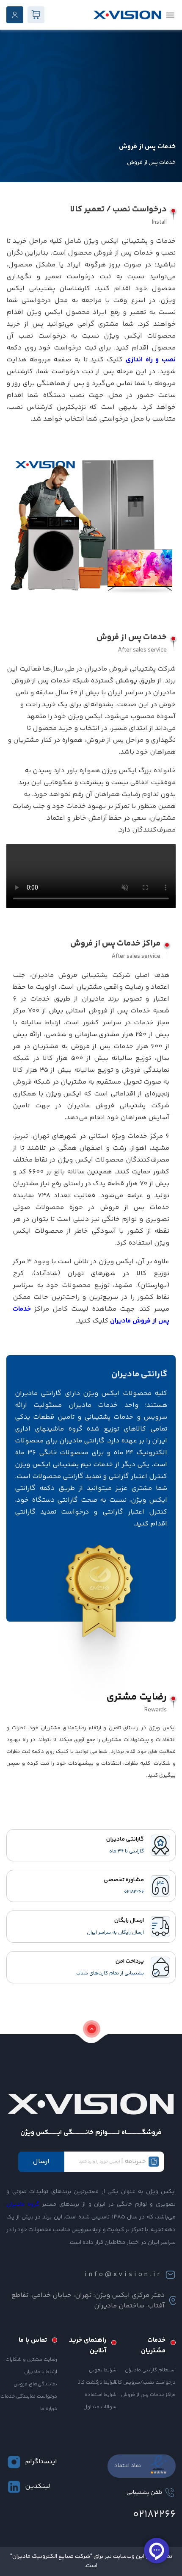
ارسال (41, 2161)
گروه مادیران (23, 2204)
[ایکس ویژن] (127, 15)
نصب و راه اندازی (151, 360)
